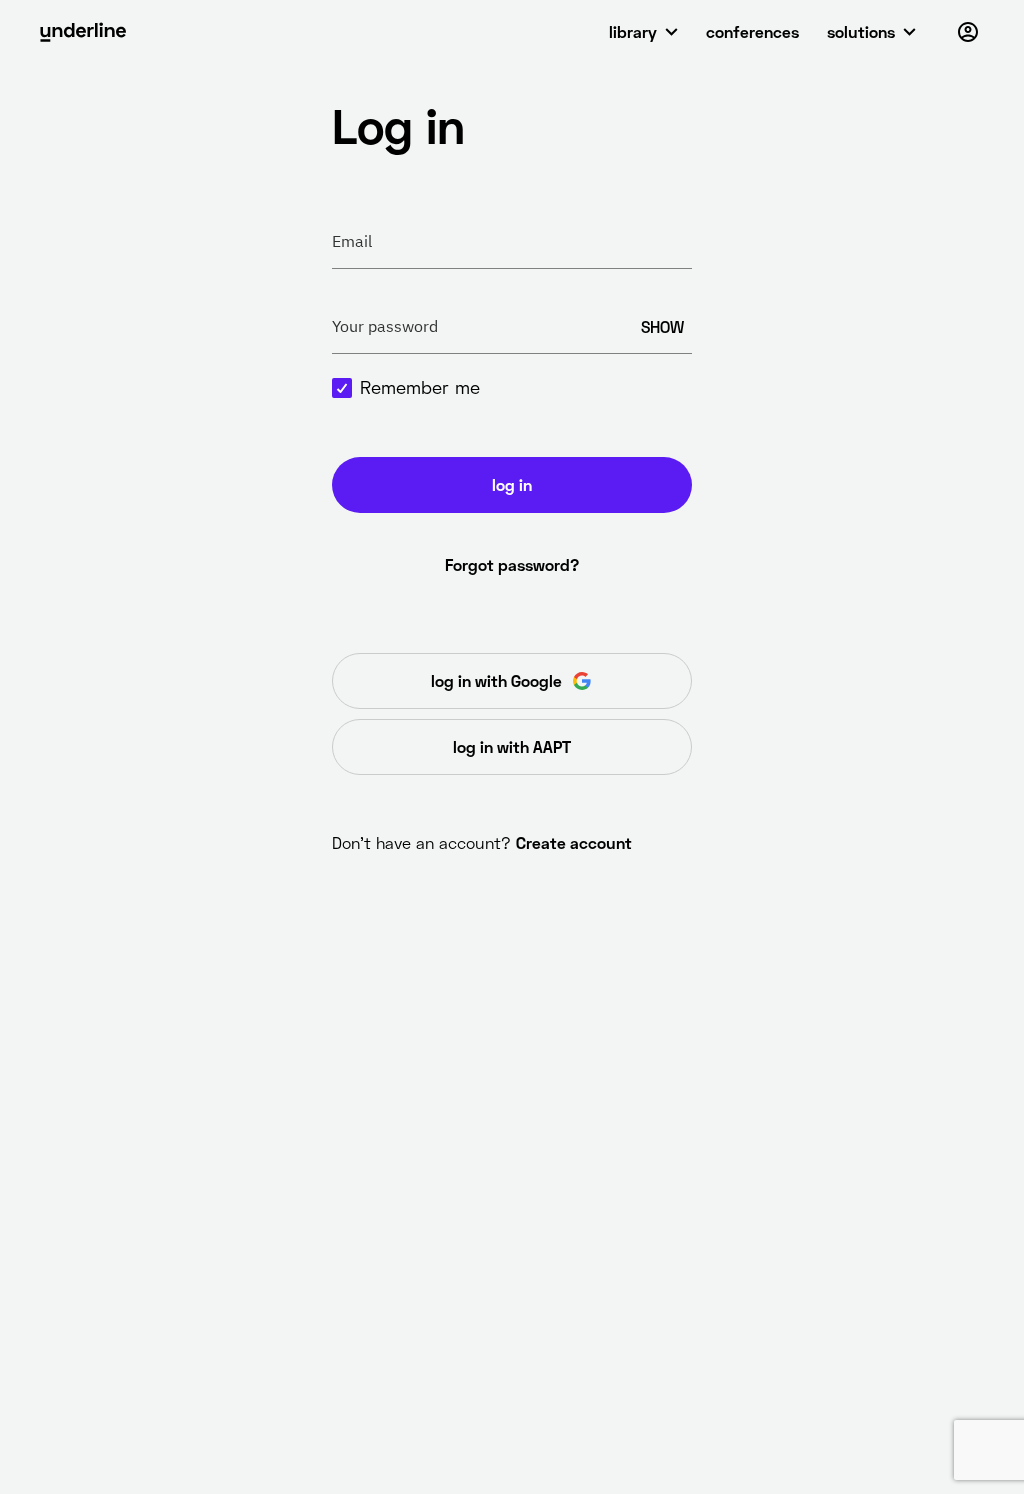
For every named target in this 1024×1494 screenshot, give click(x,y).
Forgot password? (512, 564)
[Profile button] (968, 32)
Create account (574, 842)
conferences (752, 31)
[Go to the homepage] (83, 32)
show (662, 326)
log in (512, 484)
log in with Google (496, 680)
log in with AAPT (512, 746)
